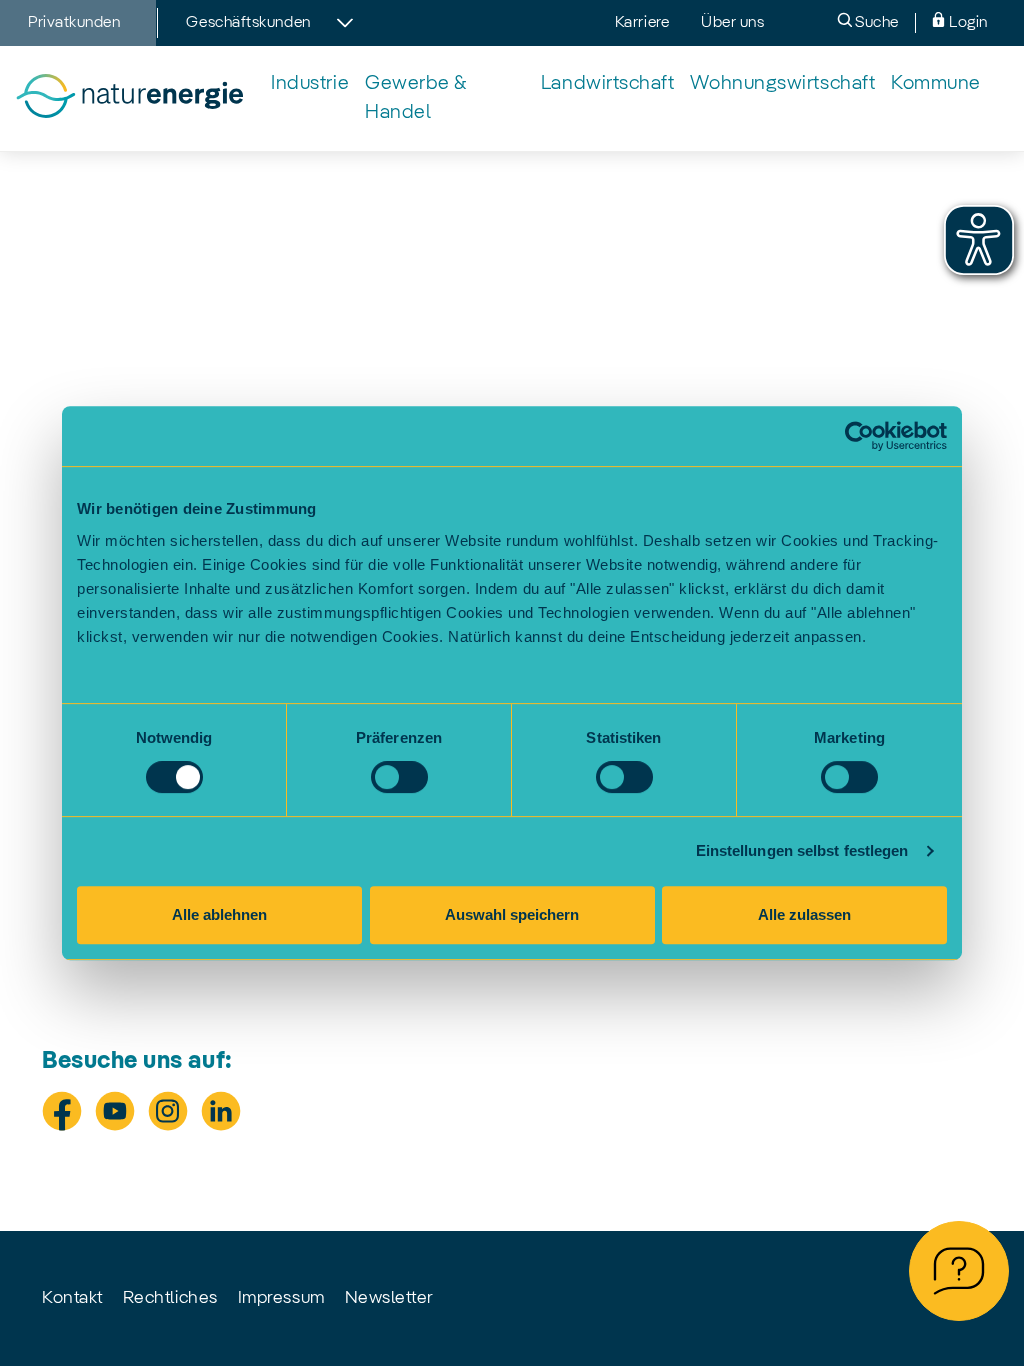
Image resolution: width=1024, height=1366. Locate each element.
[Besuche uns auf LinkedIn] (221, 1111)
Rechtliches (170, 1298)
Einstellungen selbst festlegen (802, 850)
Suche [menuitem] (875, 23)
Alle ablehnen (219, 914)
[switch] (399, 777)
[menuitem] (310, 84)
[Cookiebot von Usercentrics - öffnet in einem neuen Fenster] (859, 436)
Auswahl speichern (512, 914)
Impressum (281, 1298)
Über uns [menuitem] (732, 23)
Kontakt (72, 1298)
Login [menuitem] (967, 23)
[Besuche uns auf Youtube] (115, 1111)
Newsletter (389, 1298)
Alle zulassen (804, 914)
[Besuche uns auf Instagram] (168, 1111)
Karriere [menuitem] (642, 23)
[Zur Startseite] (129, 98)
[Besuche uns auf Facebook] (62, 1111)
